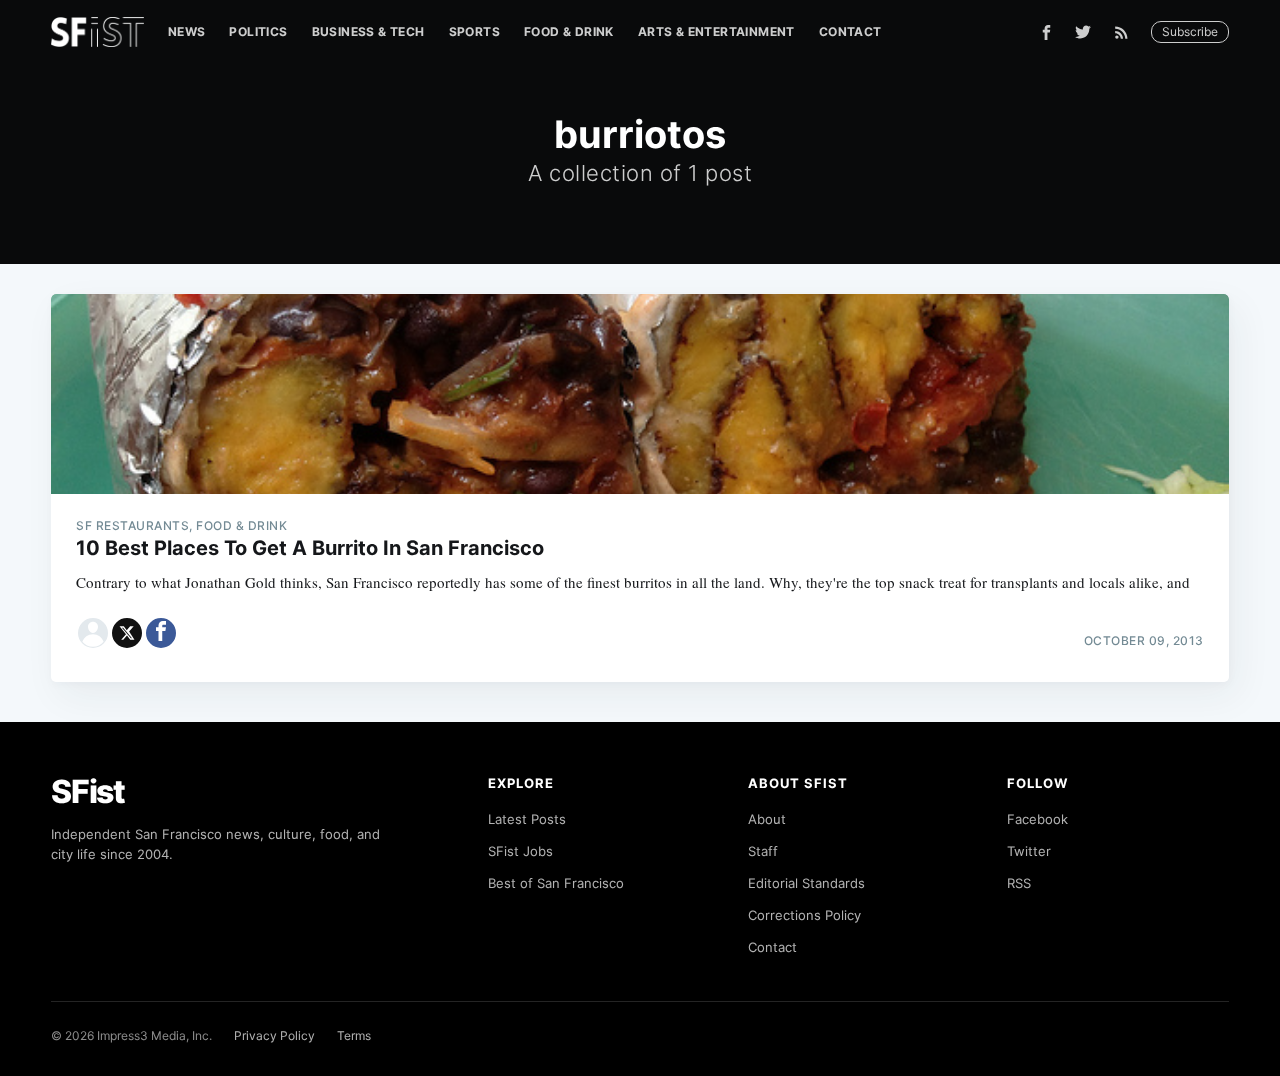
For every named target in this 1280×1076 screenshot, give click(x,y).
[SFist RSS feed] (1126, 32)
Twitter (1029, 851)
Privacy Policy (274, 1035)
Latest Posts (527, 819)
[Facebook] (1046, 32)
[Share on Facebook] (161, 633)
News (187, 31)
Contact (850, 31)
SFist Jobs (520, 851)
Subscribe (1190, 31)
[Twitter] (1083, 32)
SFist (88, 791)
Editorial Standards (806, 883)
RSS (1019, 883)
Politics (258, 31)
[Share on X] (127, 633)
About (767, 819)
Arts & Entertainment (716, 31)
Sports (474, 31)
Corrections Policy (804, 915)
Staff (763, 851)
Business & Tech (368, 31)
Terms (354, 1035)
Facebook (1037, 819)
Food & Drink (569, 31)
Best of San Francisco (556, 883)
